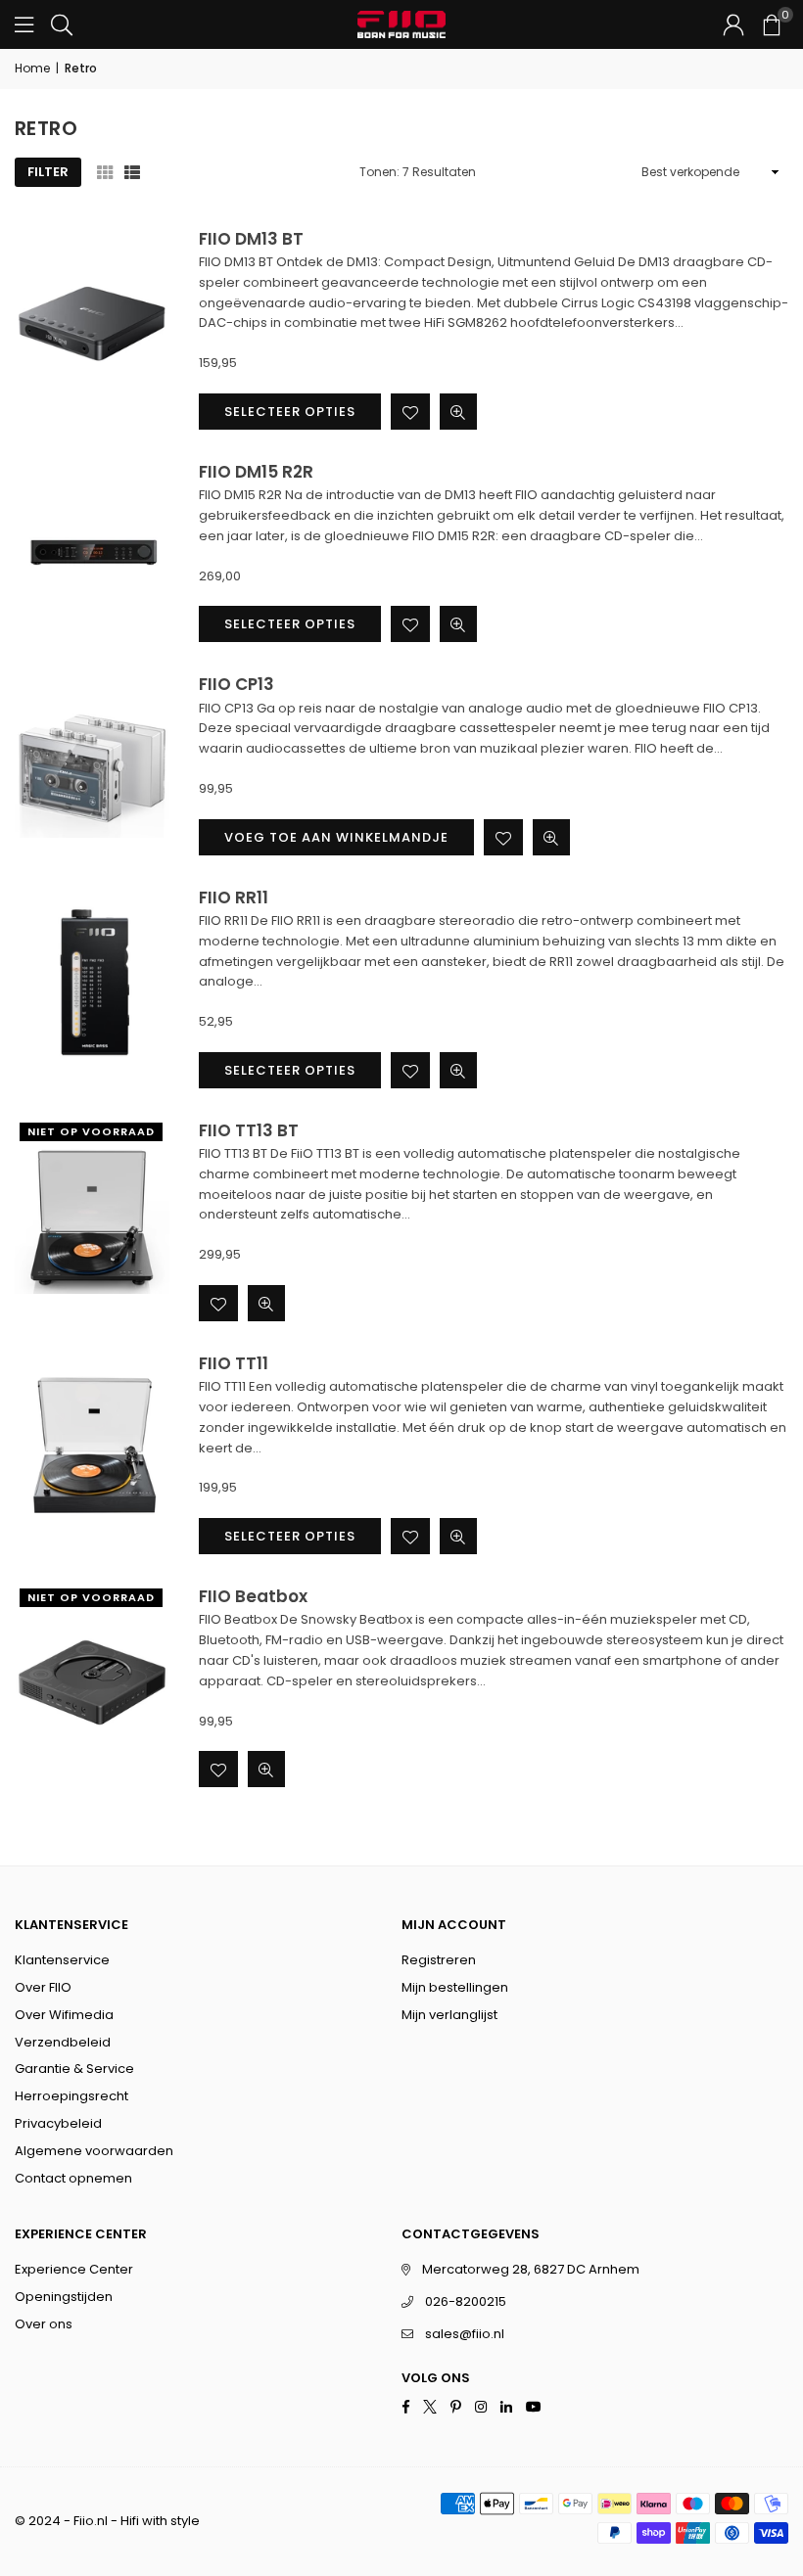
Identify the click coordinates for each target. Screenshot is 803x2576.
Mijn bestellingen (455, 1987)
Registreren (439, 1960)
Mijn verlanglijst (449, 2015)
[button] (771, 24)
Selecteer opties (290, 412)
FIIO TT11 (234, 1363)
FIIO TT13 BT (249, 1130)
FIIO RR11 (234, 897)
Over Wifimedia (64, 2015)
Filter (48, 172)
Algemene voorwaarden (94, 2151)
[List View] (132, 172)
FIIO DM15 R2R (256, 472)
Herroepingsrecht (71, 2096)
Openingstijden (64, 2297)
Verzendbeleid (63, 2042)
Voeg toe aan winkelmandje (336, 837)
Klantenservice (62, 1960)
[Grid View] (105, 172)
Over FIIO (43, 1987)
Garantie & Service (74, 2069)
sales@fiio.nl (465, 2334)
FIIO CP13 (236, 684)
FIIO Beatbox (253, 1596)
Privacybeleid (58, 2123)
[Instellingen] (733, 24)
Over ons (44, 2324)
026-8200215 (466, 2301)
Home (32, 68)
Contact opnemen (73, 2178)
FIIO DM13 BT (251, 239)
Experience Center (74, 2269)
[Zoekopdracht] (62, 24)
